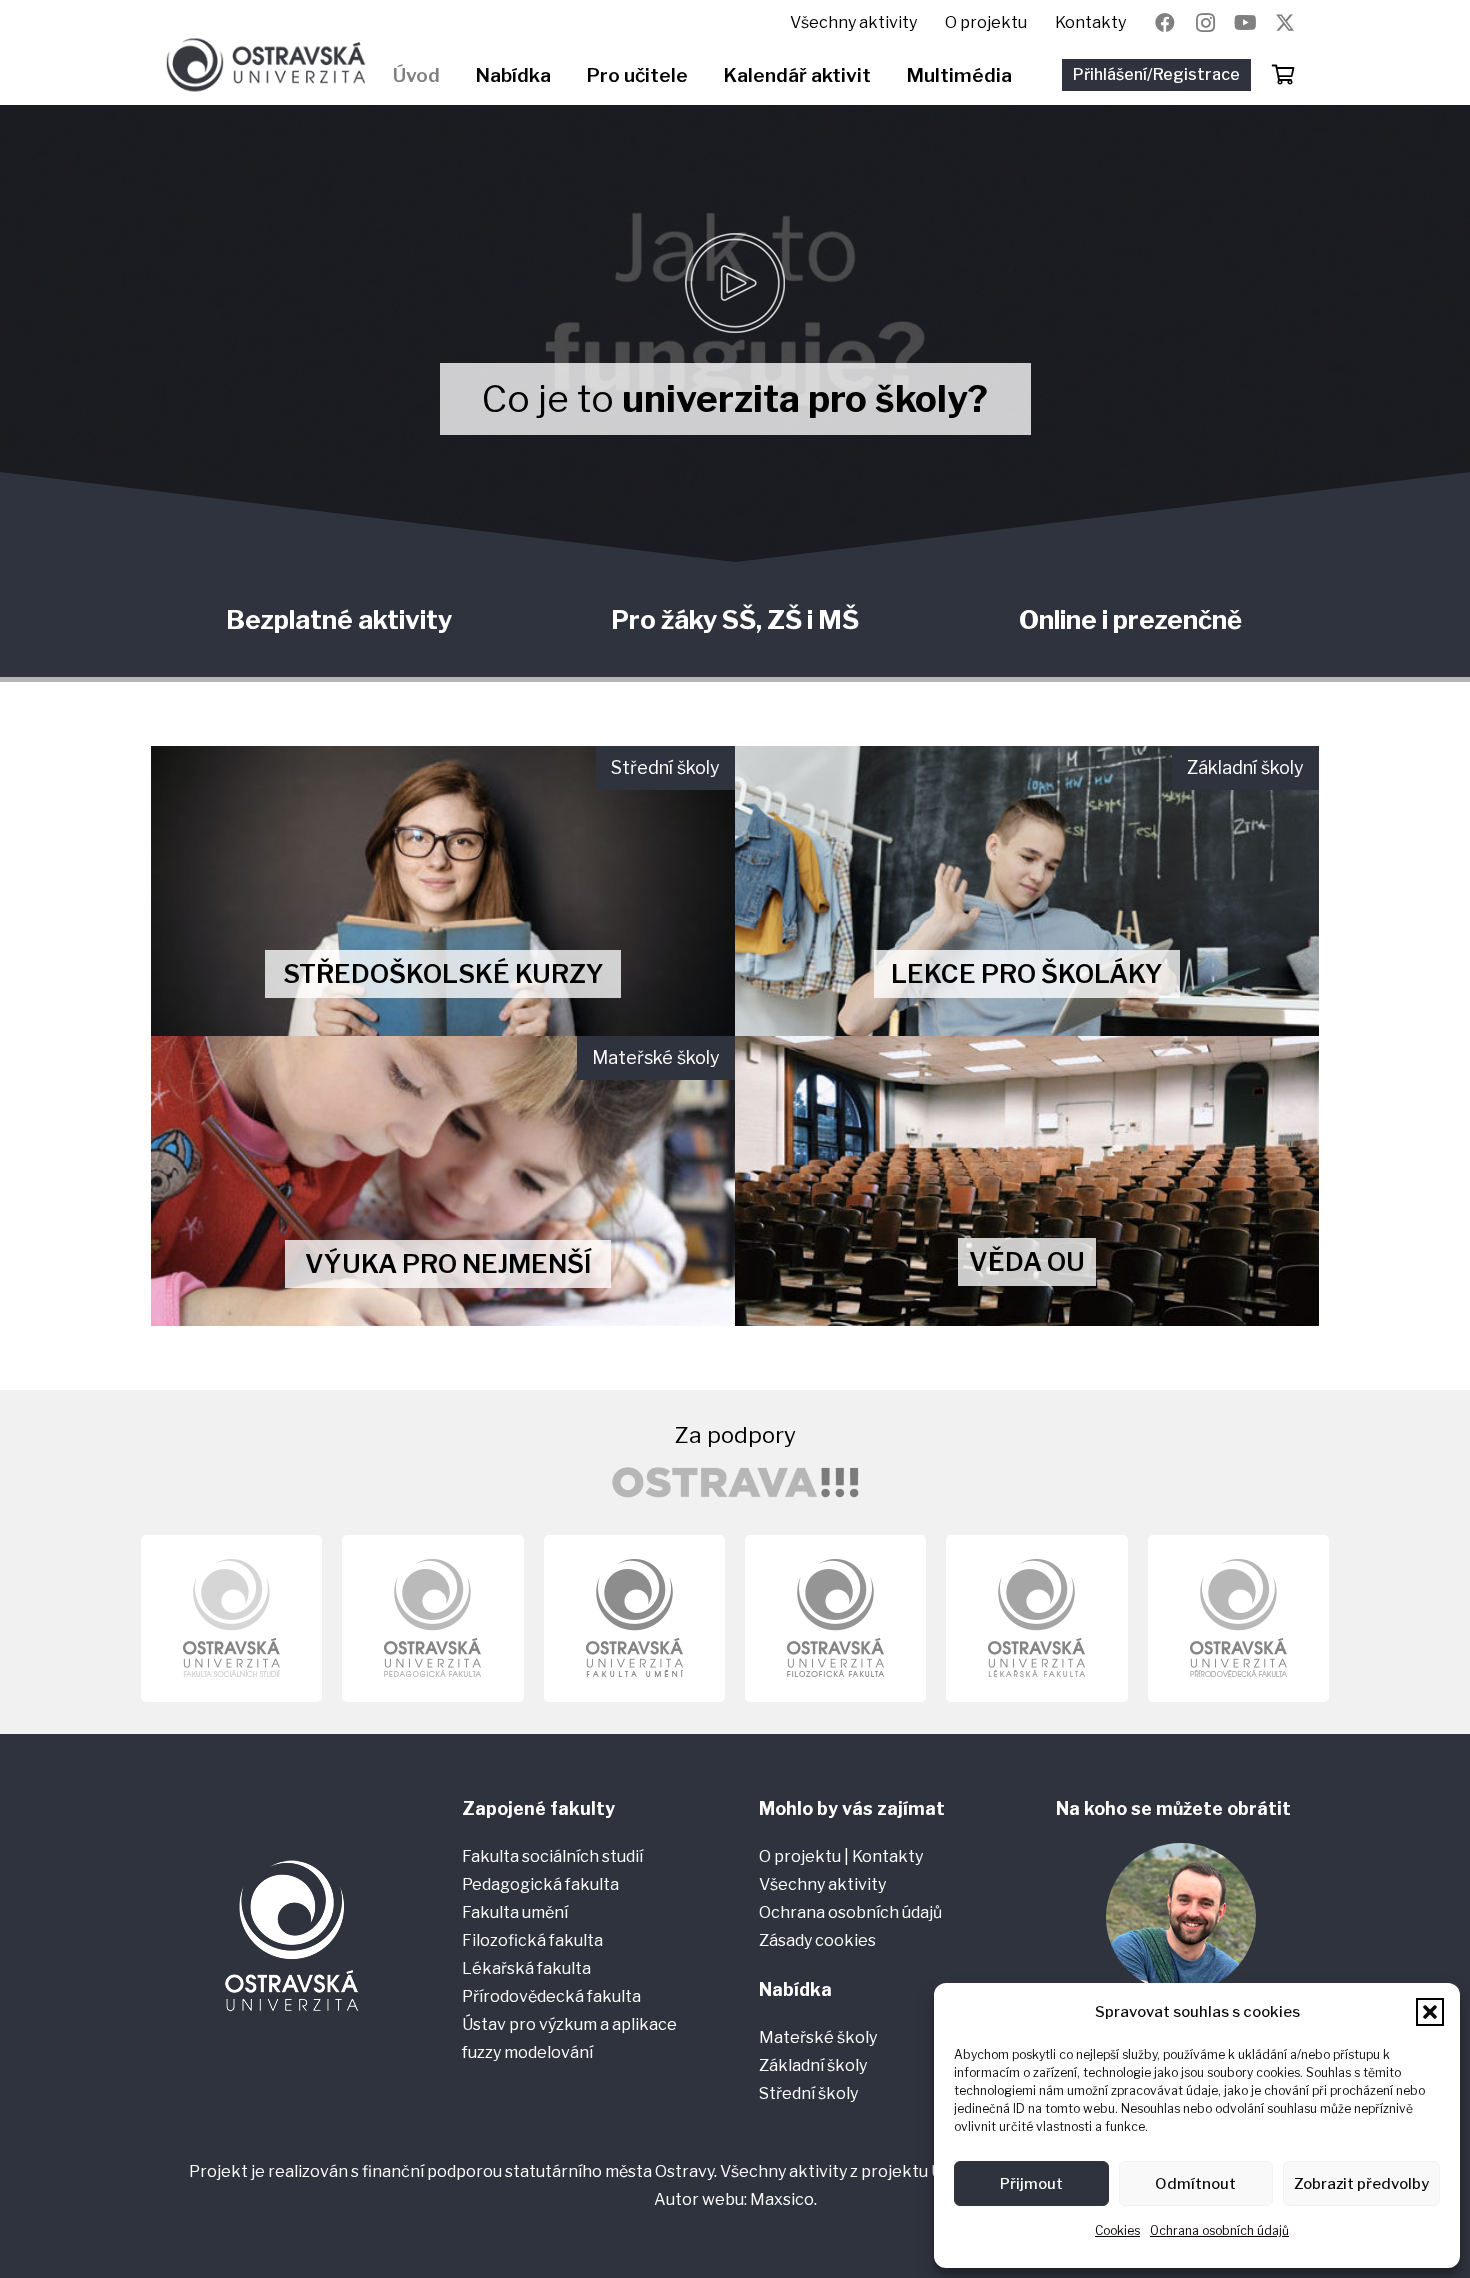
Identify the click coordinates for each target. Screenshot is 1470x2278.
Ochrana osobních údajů (1219, 2230)
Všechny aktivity (822, 1884)
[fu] (634, 1618)
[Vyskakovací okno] (735, 283)
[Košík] (1283, 75)
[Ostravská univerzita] (265, 65)
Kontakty (887, 1856)
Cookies (1117, 2230)
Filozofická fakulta (532, 1940)
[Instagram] (1205, 23)
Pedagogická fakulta (540, 1884)
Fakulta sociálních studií (552, 1856)
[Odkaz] (443, 891)
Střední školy (808, 2093)
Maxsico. (783, 2199)
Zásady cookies (817, 1940)
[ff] (835, 1618)
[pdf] (432, 1618)
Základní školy (813, 2065)
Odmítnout (1195, 2184)
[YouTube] (1245, 23)
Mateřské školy (818, 2037)
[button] (1430, 2012)
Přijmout (1031, 2184)
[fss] (231, 1618)
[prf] (1238, 1618)
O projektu (801, 1856)
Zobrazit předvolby (1361, 2184)
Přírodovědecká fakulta (551, 1996)
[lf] (1036, 1618)
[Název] (1285, 23)
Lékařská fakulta (526, 1968)
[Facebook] (1165, 23)
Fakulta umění (515, 1912)
